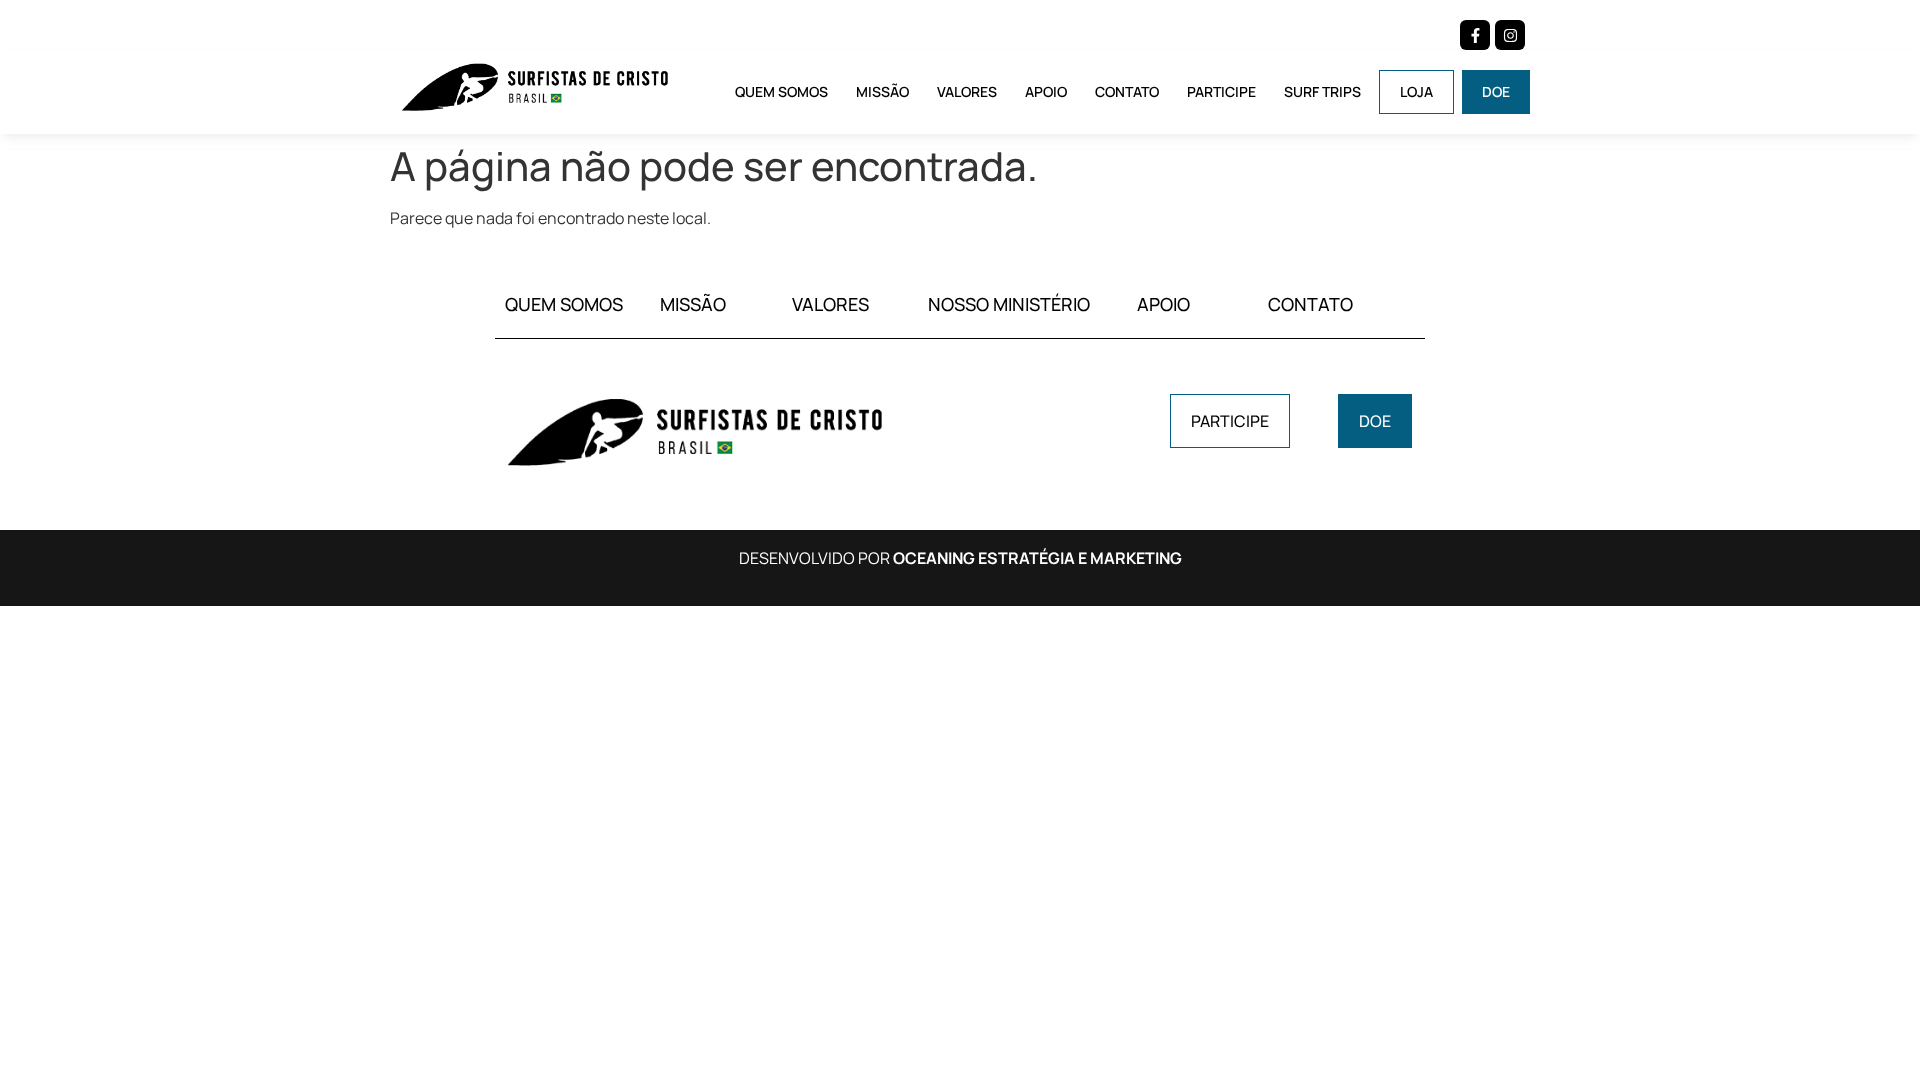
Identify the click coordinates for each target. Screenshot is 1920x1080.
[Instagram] (1510, 35)
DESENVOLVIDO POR (960, 558)
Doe (1496, 91)
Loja (1416, 91)
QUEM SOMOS (564, 304)
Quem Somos (781, 91)
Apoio (1046, 91)
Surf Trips (1322, 91)
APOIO (1163, 304)
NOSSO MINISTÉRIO (1009, 304)
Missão (882, 91)
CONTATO (1310, 304)
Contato (1127, 91)
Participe (1221, 91)
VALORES (830, 304)
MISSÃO (693, 304)
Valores (967, 91)
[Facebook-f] (1475, 35)
